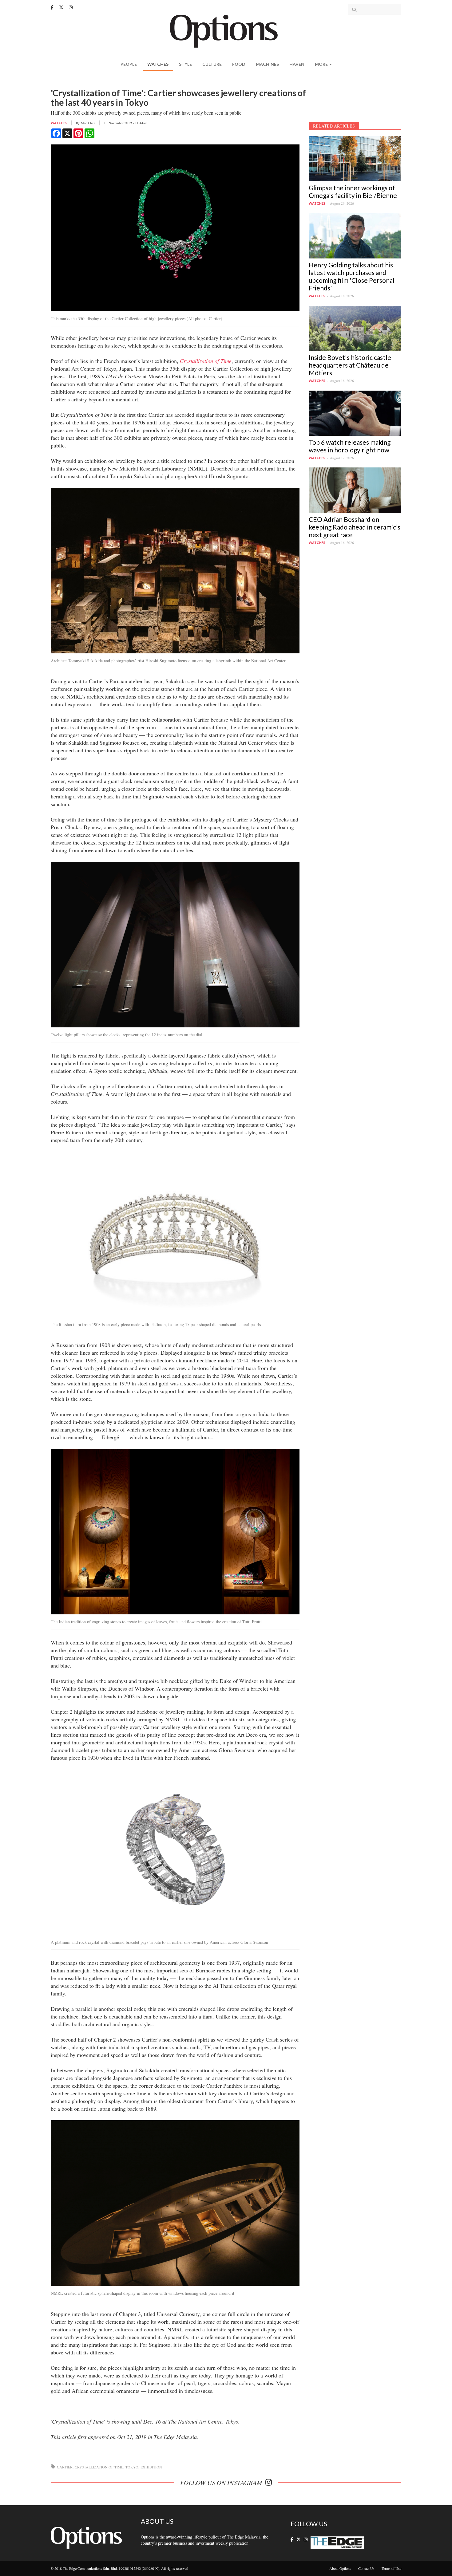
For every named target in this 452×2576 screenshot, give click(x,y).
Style (185, 64)
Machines (267, 64)
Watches (158, 64)
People (129, 64)
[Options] (226, 31)
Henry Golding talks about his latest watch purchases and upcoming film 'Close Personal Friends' (352, 276)
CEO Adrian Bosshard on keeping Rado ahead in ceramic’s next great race (355, 527)
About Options (340, 2568)
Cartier (65, 2467)
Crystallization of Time (99, 2467)
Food (239, 64)
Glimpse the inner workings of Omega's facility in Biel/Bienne (353, 191)
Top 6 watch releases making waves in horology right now (350, 446)
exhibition (151, 2467)
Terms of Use (391, 2568)
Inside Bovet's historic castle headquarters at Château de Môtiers (350, 365)
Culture (212, 64)
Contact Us (366, 2568)
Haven (297, 64)
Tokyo (132, 2467)
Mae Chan (88, 123)
